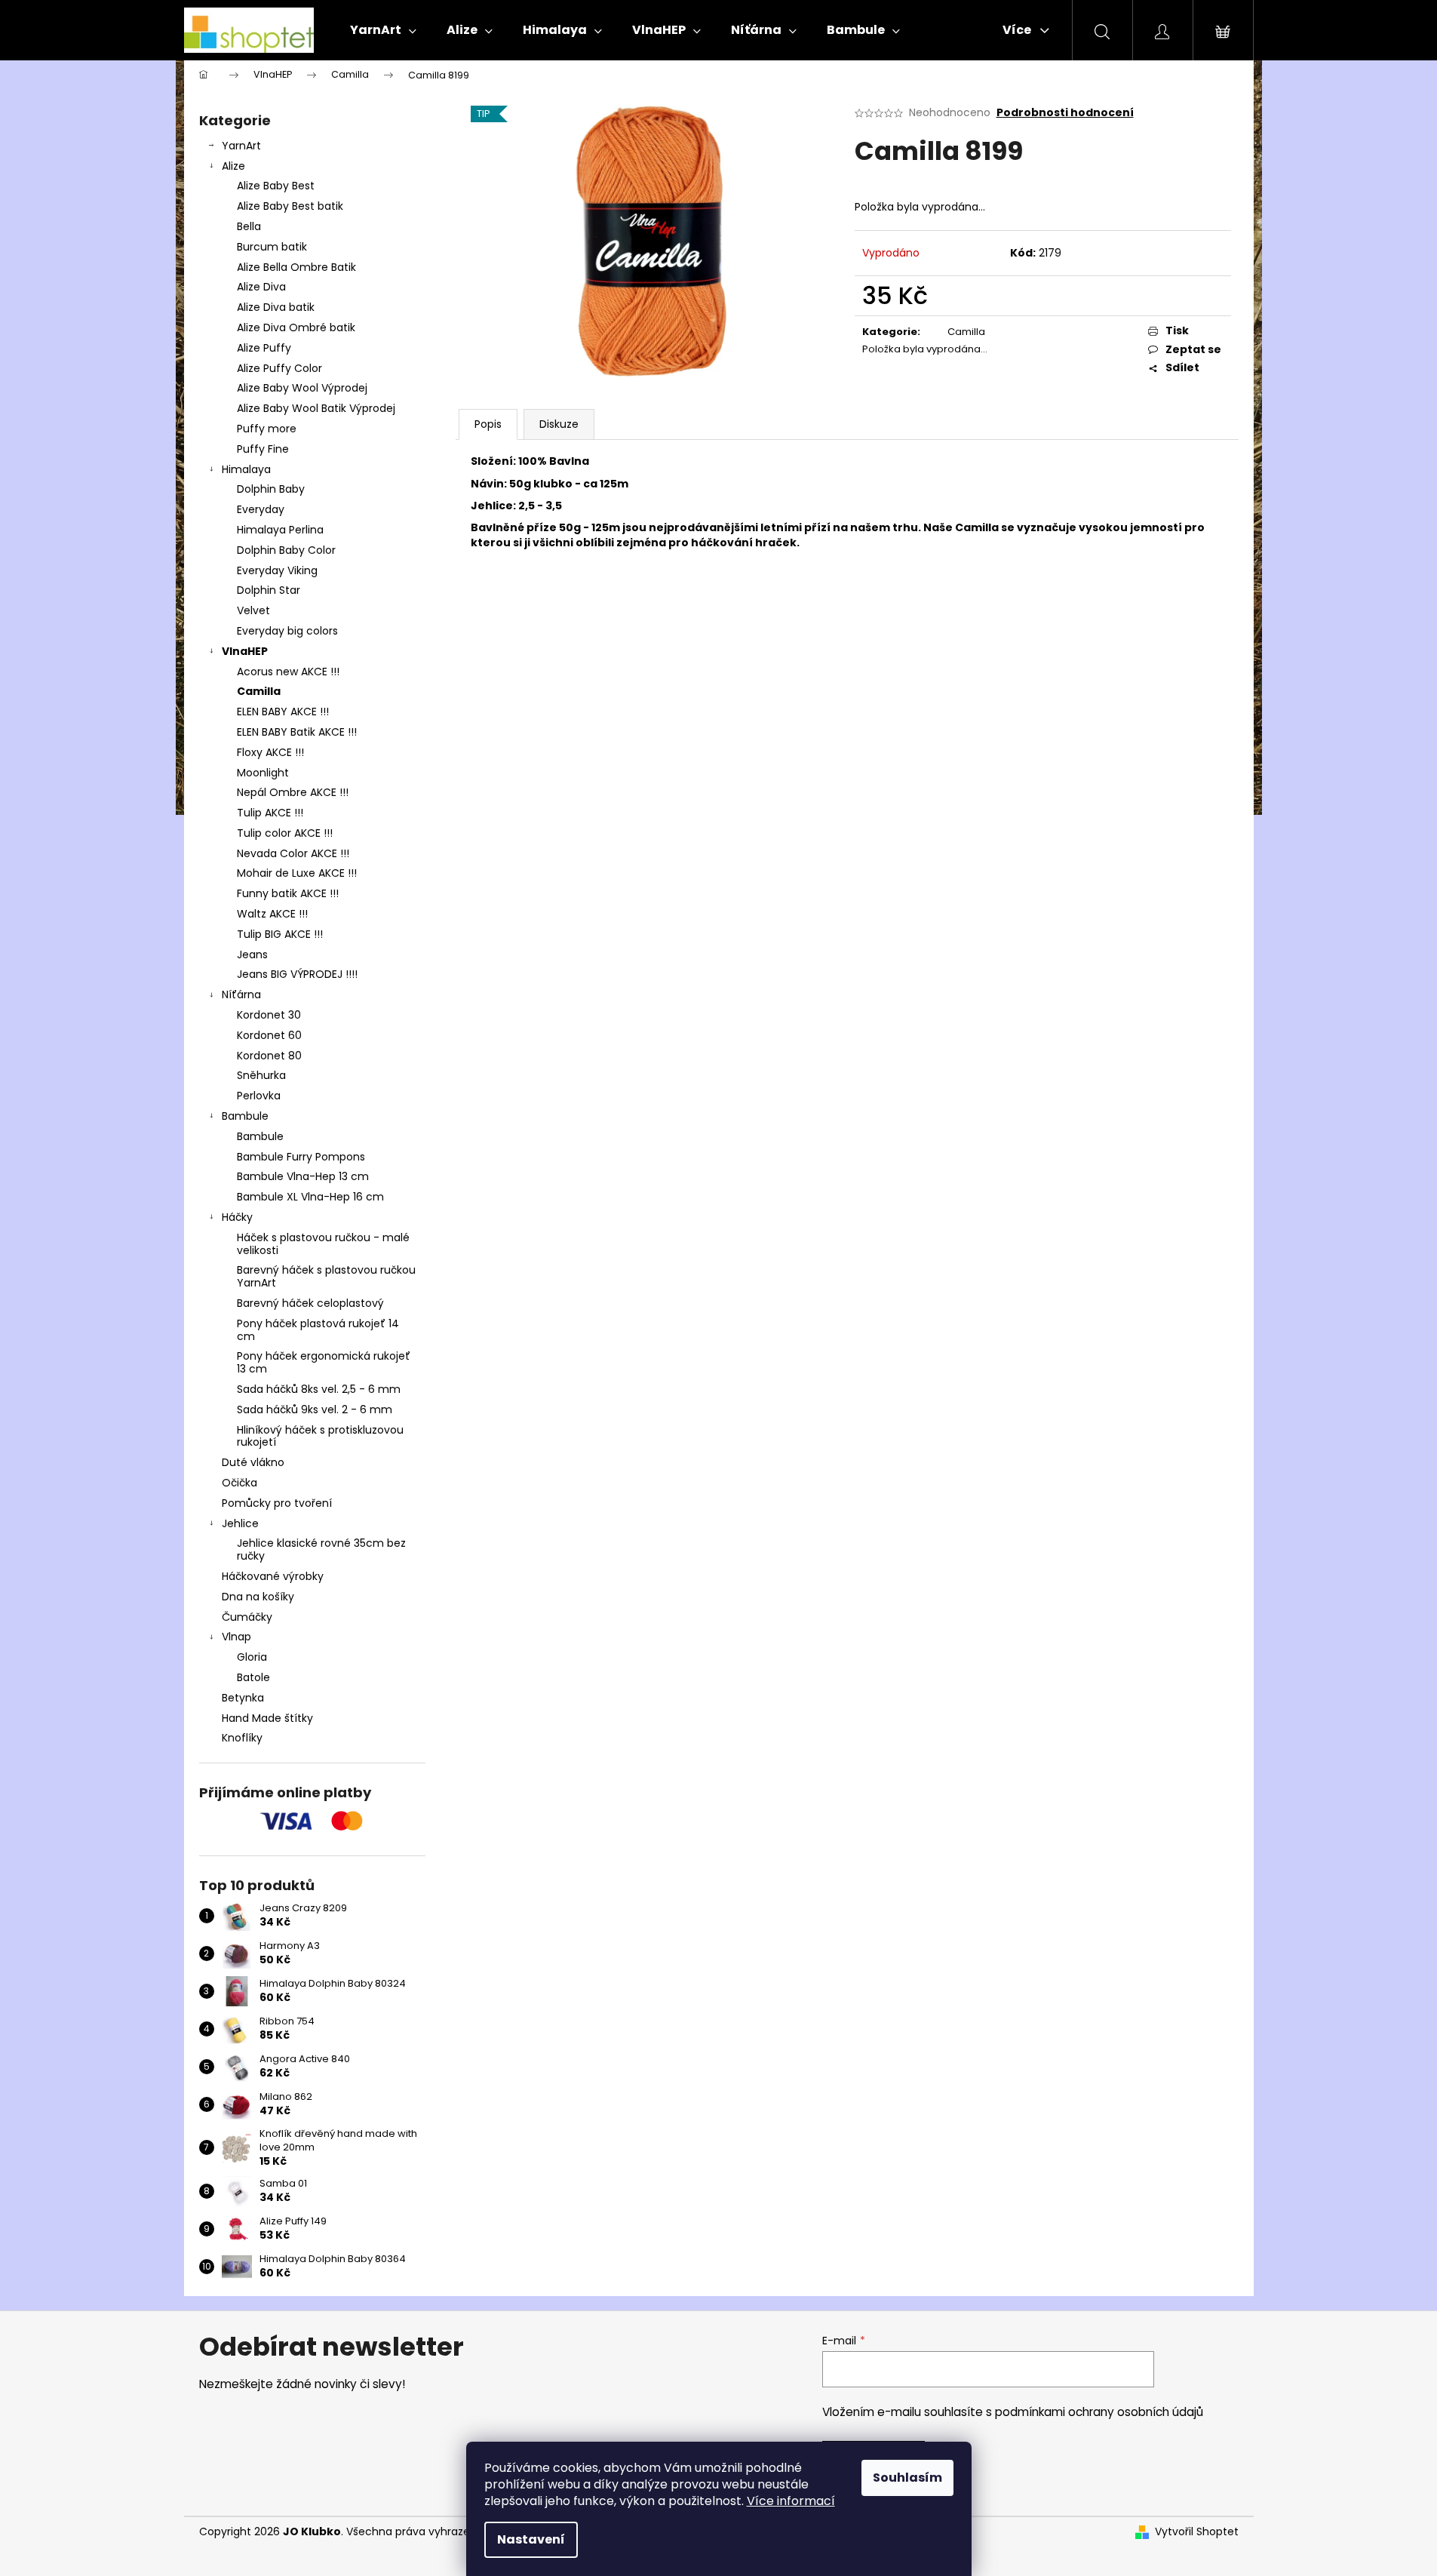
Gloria (252, 1657)
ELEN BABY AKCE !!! (283, 712)
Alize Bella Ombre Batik (296, 267)
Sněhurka (261, 1075)
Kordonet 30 (269, 1015)
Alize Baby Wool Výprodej (302, 388)
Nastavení (531, 2539)
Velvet (253, 610)
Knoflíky (242, 1738)
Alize (233, 166)
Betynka (243, 1698)
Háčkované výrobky (273, 1576)
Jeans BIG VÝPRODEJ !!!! (297, 974)
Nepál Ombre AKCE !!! (293, 792)
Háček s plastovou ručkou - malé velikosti (323, 1244)
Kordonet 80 (269, 1056)
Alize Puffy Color (279, 368)
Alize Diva (261, 287)
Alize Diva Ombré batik (296, 327)
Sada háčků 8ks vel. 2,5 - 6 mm (319, 1389)
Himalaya (246, 469)
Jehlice (240, 1523)
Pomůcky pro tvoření (277, 1503)
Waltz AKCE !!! (272, 914)
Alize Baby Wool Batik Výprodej (316, 408)
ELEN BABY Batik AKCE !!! (297, 732)
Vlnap (236, 1637)
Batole (253, 1677)
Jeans (252, 954)
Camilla (259, 691)
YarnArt (241, 146)
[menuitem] (383, 30)
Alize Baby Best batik (290, 206)
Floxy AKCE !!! (270, 752)
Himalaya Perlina (280, 530)
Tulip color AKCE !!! (285, 833)
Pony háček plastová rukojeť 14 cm (318, 1330)
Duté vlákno (253, 1462)
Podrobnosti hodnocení (1065, 113)
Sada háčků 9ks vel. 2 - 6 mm (315, 1409)
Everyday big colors (287, 631)
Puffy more (267, 429)
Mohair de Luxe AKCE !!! (297, 873)
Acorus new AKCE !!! (288, 672)
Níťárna (241, 994)
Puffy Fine (263, 449)
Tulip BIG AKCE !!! (280, 934)
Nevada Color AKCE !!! (293, 853)
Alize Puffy (264, 348)
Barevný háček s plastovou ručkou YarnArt (326, 1276)
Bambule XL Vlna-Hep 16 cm (310, 1197)
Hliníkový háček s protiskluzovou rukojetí (320, 1436)
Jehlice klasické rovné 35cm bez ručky (321, 1549)
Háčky (237, 1217)
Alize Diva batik (276, 307)
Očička (239, 1483)
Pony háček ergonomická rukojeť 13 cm (324, 1362)
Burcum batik (272, 247)
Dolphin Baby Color (286, 550)
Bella (249, 226)
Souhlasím (907, 2478)
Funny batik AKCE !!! (288, 893)
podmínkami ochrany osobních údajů (1099, 2412)
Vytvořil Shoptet (1197, 2532)
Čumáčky (247, 1617)
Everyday (261, 509)
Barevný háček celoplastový (310, 1303)
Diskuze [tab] (559, 424)
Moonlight (263, 773)
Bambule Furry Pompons (301, 1157)
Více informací (791, 2501)
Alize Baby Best (276, 186)
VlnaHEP (245, 651)
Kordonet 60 (269, 1035)
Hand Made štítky (267, 1718)
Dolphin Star (269, 590)
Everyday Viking (277, 570)
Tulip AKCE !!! (270, 813)
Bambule (245, 1116)
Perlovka (259, 1096)
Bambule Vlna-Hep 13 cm (303, 1176)
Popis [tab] (488, 424)
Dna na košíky (258, 1597)
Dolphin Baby (271, 489)
